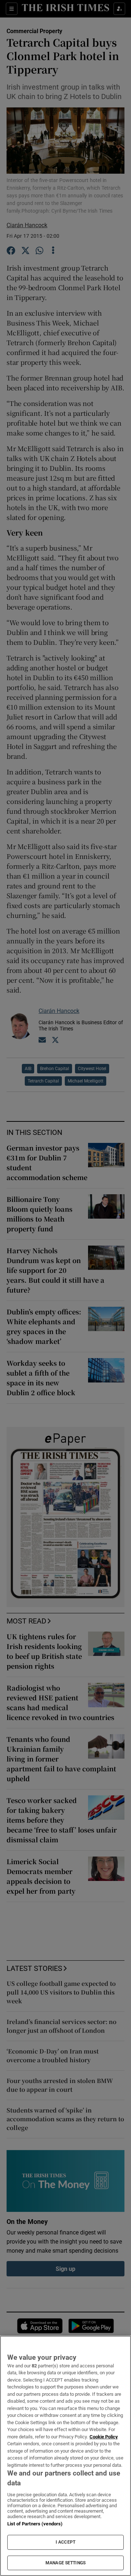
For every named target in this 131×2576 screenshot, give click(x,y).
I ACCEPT (65, 2542)
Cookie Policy (104, 2437)
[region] (65, 2456)
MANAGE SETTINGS (65, 2563)
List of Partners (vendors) (35, 2524)
